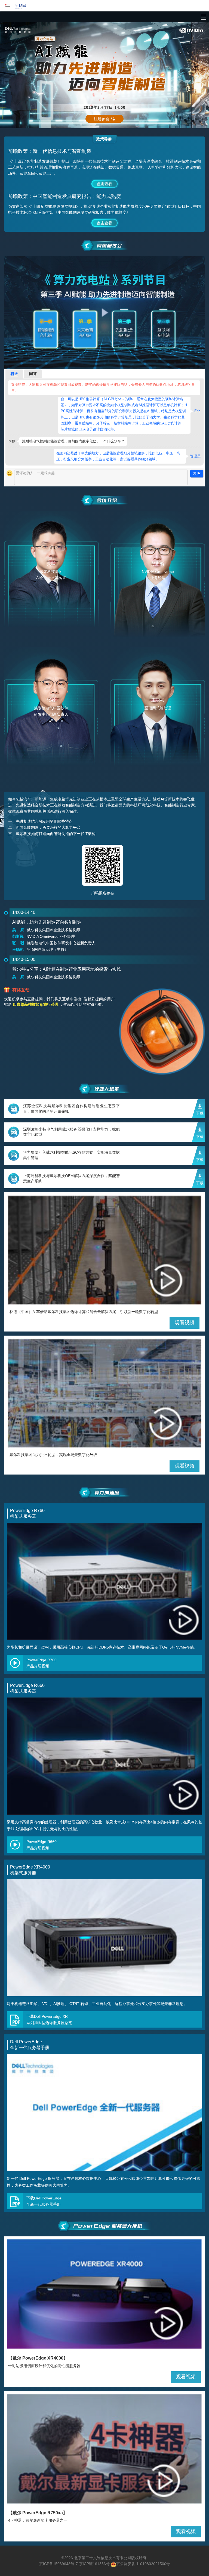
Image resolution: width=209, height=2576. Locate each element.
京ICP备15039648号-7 (59, 2564)
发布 (197, 474)
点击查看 (104, 184)
